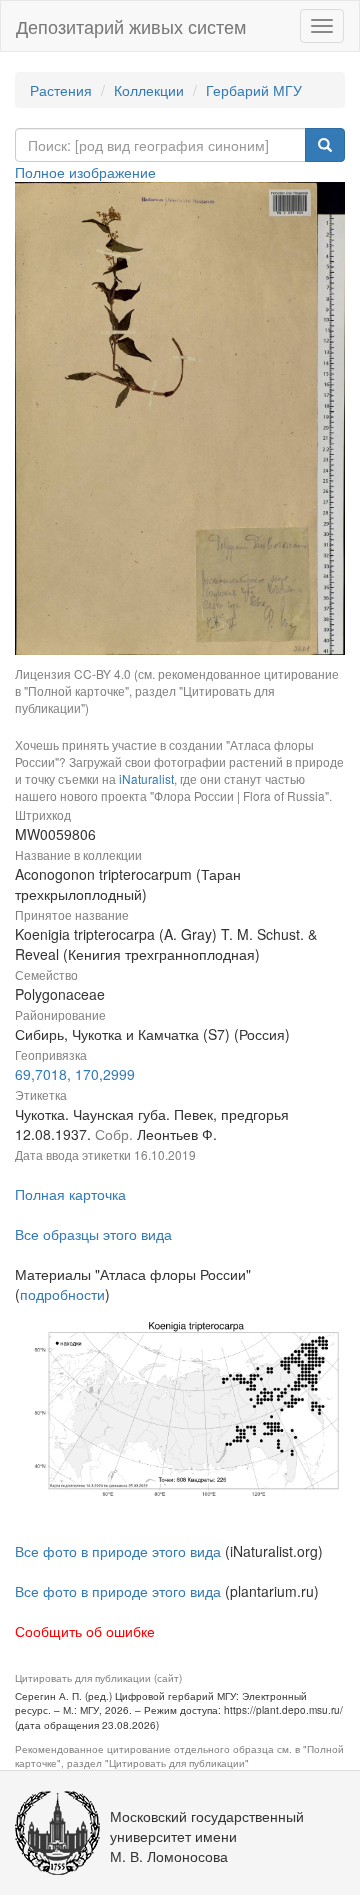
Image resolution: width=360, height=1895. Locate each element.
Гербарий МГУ (254, 90)
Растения (61, 90)
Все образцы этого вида (93, 1234)
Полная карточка (70, 1194)
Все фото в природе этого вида (118, 1551)
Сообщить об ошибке (85, 1631)
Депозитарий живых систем (131, 26)
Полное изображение (85, 172)
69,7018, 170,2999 (75, 1074)
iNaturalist (146, 778)
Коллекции (149, 90)
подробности (62, 1294)
